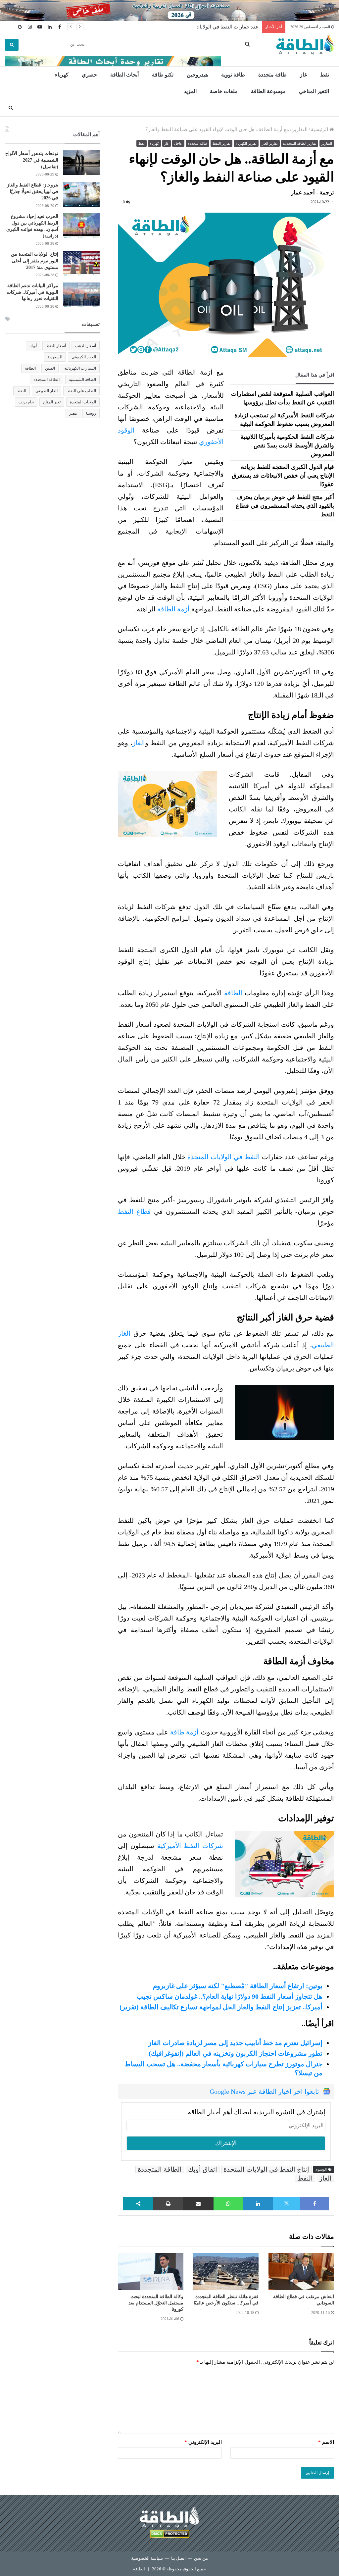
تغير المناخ (52, 402)
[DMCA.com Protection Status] (169, 2535)
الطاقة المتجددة (160, 2169)
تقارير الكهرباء (246, 143)
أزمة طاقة (184, 1732)
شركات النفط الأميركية (190, 1846)
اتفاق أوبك (203, 2169)
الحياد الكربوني (84, 357)
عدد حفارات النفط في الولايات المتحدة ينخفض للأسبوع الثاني (194, 27)
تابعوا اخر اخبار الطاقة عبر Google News (264, 2091)
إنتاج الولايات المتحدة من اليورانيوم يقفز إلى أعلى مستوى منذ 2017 (35, 261)
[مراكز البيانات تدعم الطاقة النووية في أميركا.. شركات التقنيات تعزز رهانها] (81, 295)
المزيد (190, 91)
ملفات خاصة (224, 91)
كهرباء (62, 75)
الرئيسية (320, 129)
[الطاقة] (305, 45)
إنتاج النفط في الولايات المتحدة (266, 2169)
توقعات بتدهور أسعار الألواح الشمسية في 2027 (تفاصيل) (32, 160)
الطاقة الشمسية (82, 380)
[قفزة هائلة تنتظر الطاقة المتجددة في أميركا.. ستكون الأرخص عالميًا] (226, 2271)
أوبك (33, 346)
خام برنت (26, 402)
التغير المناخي (314, 91)
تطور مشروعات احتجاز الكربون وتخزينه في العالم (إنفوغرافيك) (236, 2053)
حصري (89, 75)
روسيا (91, 413)
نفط (325, 75)
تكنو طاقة (163, 75)
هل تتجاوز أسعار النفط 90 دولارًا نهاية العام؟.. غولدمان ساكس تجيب (230, 1996)
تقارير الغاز (270, 143)
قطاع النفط (134, 1211)
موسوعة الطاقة (268, 91)
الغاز (139, 743)
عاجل (178, 143)
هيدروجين (197, 75)
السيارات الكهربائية (80, 368)
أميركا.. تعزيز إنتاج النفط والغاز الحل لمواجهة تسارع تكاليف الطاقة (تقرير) (221, 2007)
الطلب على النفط (81, 391)
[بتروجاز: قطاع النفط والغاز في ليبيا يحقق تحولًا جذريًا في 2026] (81, 194)
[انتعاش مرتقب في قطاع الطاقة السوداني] (301, 2271)
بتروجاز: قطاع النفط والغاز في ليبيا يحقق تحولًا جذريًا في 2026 (33, 191)
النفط (305, 2178)
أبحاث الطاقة (124, 75)
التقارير (300, 129)
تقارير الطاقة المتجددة (300, 143)
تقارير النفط (221, 143)
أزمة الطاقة (173, 609)
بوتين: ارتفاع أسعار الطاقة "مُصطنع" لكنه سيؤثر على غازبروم (238, 1986)
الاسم (326, 2442)
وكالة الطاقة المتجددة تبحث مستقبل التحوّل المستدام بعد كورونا (156, 2303)
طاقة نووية (233, 75)
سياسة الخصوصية (147, 2558)
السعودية (55, 357)
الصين (50, 368)
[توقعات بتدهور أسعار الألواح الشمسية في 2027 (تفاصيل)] (81, 163)
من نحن (201, 2558)
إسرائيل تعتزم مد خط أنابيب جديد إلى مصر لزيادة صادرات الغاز (235, 2043)
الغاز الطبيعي (47, 391)
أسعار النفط (56, 346)
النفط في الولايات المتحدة (224, 1157)
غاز (303, 75)
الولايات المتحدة (83, 402)
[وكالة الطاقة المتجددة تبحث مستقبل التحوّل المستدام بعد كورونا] (151, 2271)
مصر (73, 413)
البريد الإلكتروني (203, 2442)
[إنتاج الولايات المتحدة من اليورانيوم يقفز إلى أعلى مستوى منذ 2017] (81, 263)
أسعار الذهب (86, 346)
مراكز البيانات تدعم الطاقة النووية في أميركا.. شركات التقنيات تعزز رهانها (32, 292)
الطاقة (233, 993)
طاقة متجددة (272, 75)
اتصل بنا (178, 2558)
